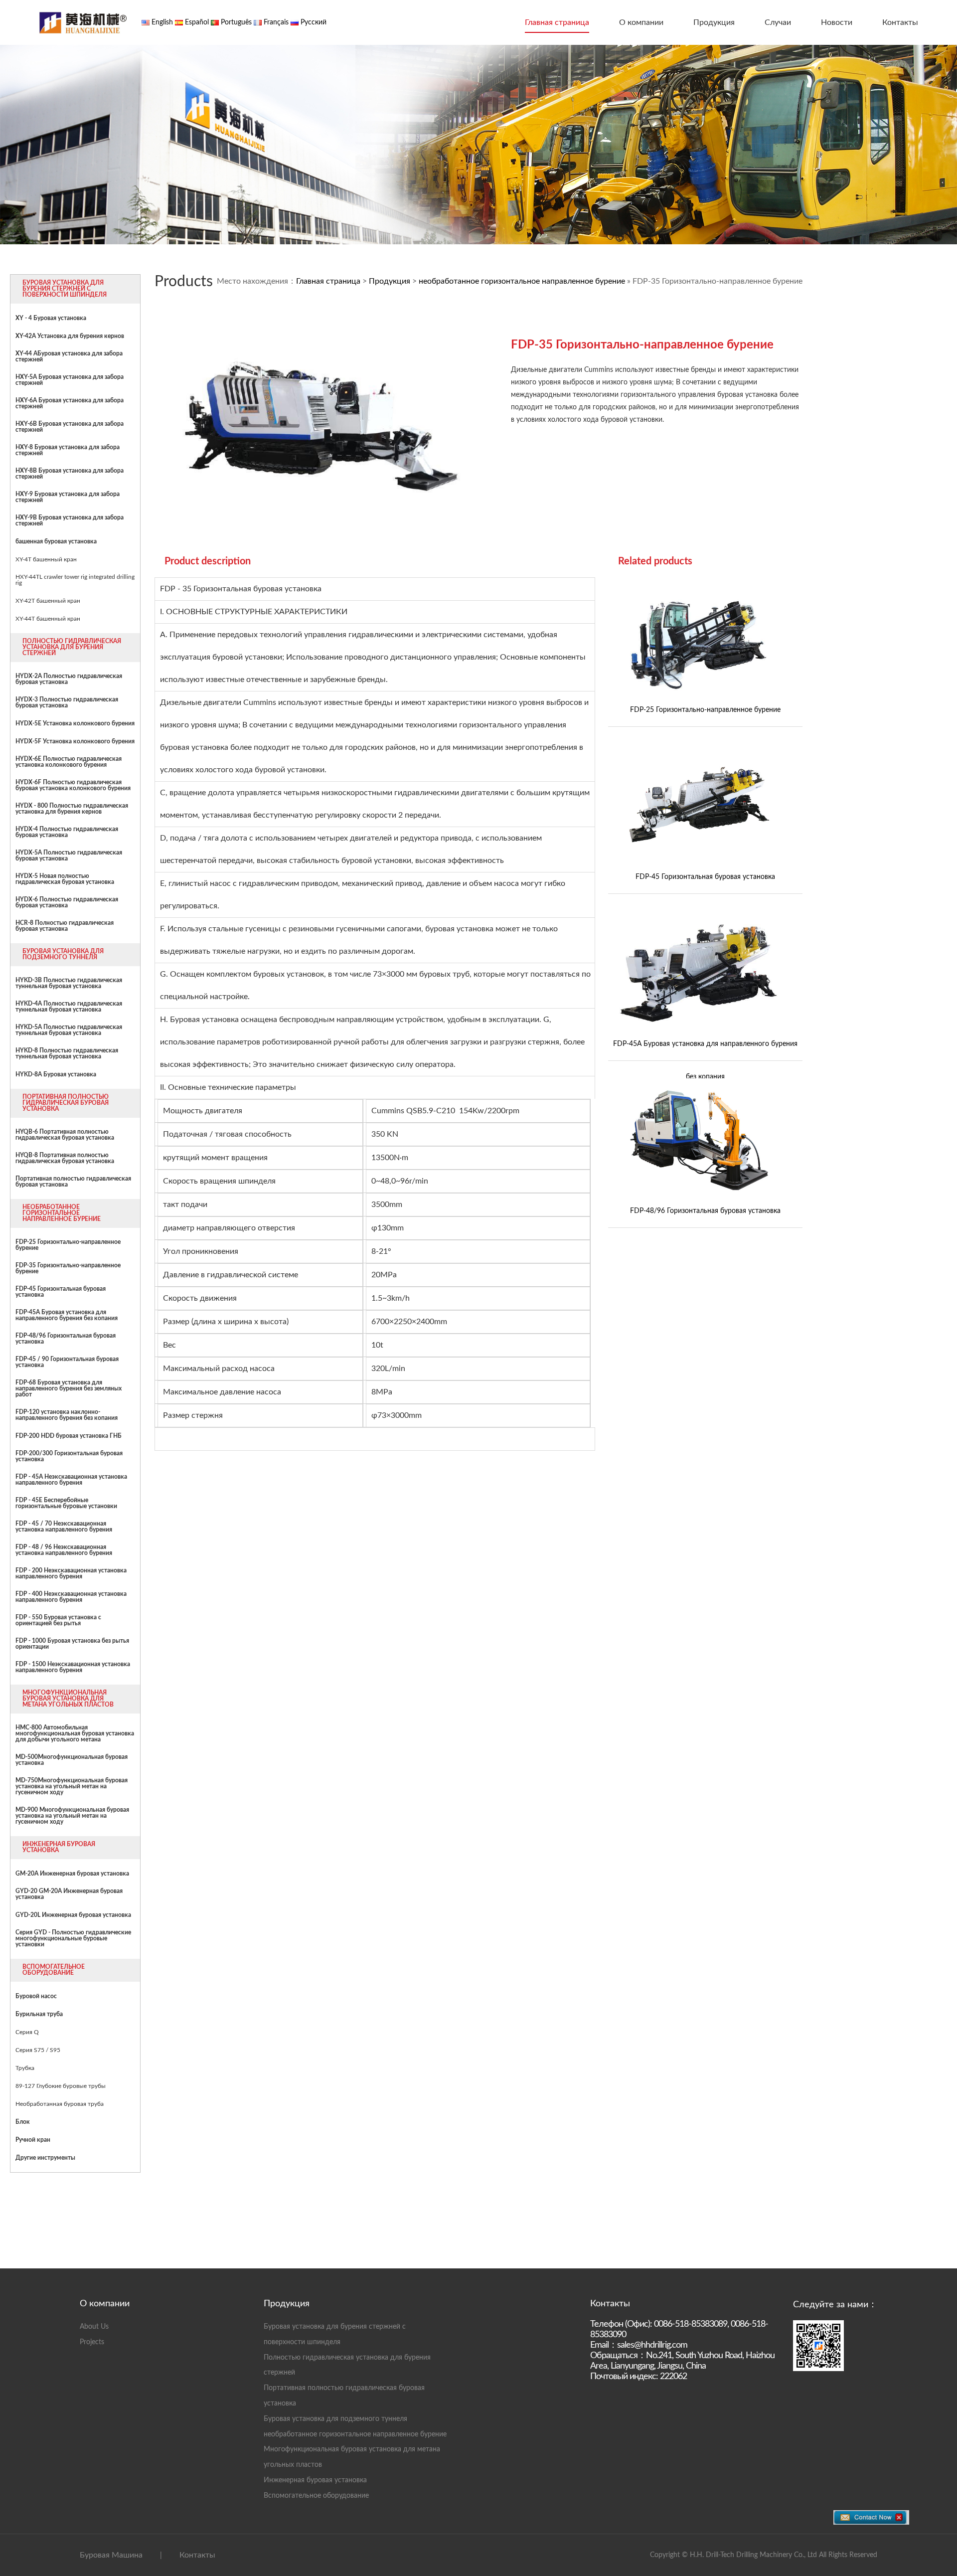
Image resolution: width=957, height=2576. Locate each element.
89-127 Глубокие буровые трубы (61, 2086)
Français (275, 22)
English (161, 22)
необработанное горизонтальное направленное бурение (522, 281)
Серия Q (27, 2032)
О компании (641, 22)
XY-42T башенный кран (48, 601)
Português (235, 22)
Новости (837, 22)
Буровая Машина (111, 2555)
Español (196, 22)
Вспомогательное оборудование (316, 2496)
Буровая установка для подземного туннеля (335, 2419)
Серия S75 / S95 (38, 2050)
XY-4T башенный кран (46, 559)
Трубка (25, 2068)
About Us (94, 2327)
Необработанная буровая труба (60, 2104)
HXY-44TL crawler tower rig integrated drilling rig (75, 580)
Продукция (714, 22)
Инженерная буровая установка (315, 2480)
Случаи (778, 22)
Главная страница (557, 22)
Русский (313, 22)
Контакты (900, 22)
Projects (92, 2342)
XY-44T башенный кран (48, 619)
